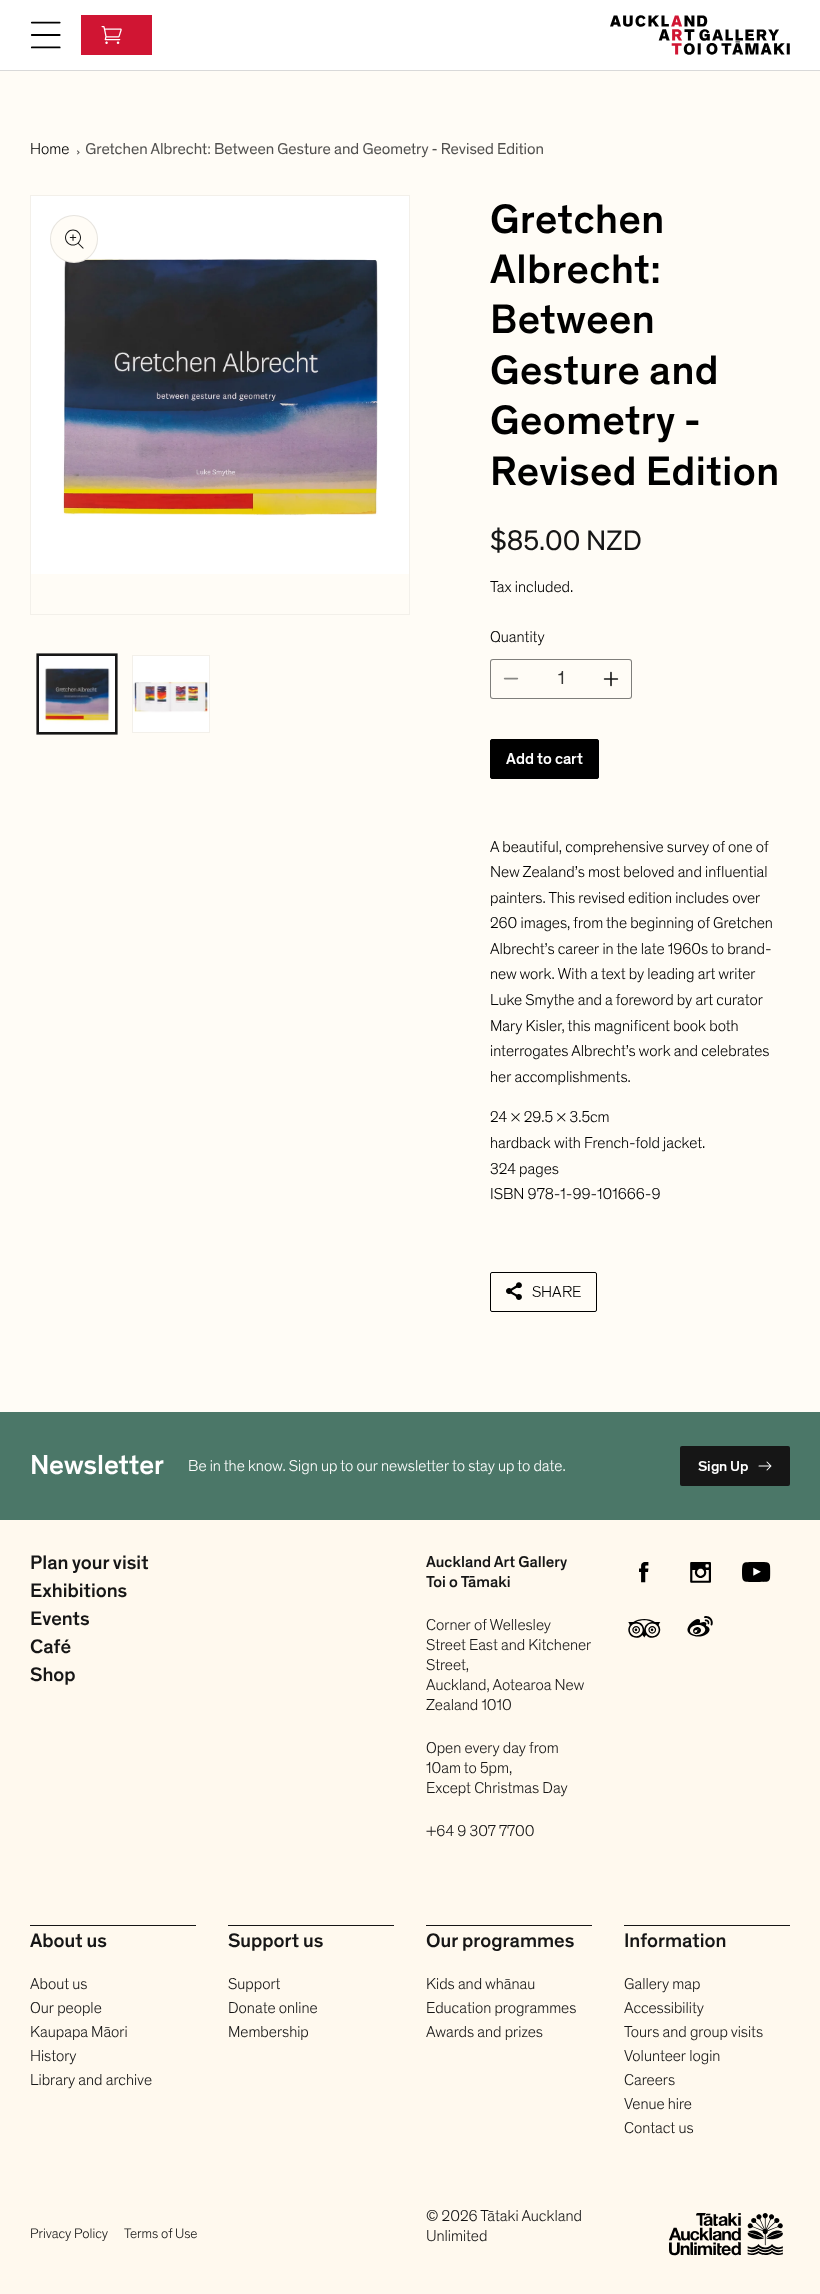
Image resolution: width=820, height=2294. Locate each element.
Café (50, 1648)
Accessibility (664, 2008)
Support (254, 1984)
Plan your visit (89, 1564)
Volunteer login (672, 2056)
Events (60, 1620)
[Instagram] (700, 1572)
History (53, 2056)
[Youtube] (756, 1572)
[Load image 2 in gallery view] (171, 694)
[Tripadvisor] (644, 1628)
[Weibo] (700, 1628)
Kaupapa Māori (79, 2032)
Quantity (517, 637)
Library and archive (91, 2080)
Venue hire (658, 2104)
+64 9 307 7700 (480, 1831)
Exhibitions (78, 1592)
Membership (268, 2032)
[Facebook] (644, 1572)
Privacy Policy (69, 2233)
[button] (46, 35)
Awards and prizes (484, 2032)
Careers (649, 2080)
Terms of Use (160, 2233)
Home (49, 149)
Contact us (659, 2128)
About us (58, 1984)
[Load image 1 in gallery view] (77, 694)
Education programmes (501, 2008)
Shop (53, 1676)
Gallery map (662, 1984)
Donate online (273, 2008)
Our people (66, 2008)
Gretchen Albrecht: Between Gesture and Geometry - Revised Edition (314, 149)
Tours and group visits (693, 2032)
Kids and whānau (480, 1984)
